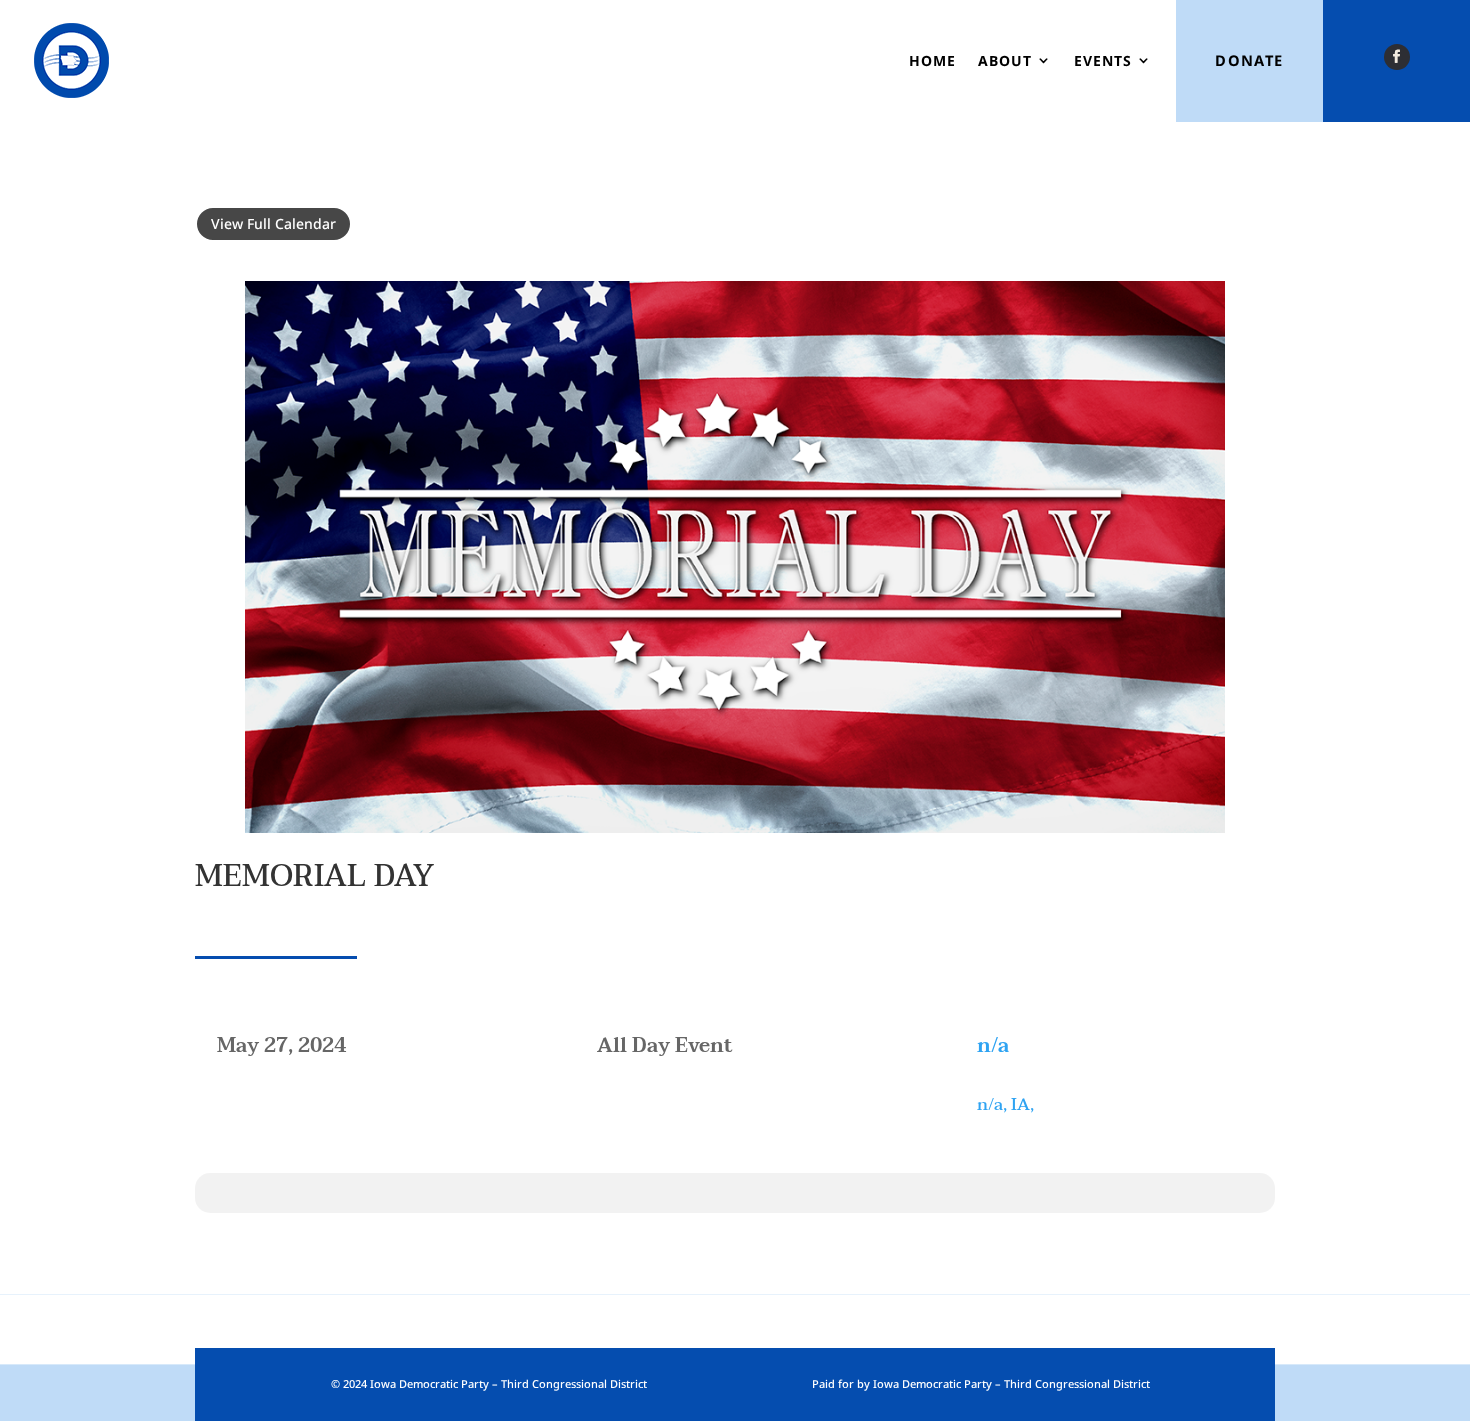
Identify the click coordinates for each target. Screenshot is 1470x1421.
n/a (993, 1046)
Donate (1249, 60)
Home (932, 60)
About (1005, 60)
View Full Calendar (273, 223)
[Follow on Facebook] (1397, 57)
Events (1103, 60)
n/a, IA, (1005, 1104)
